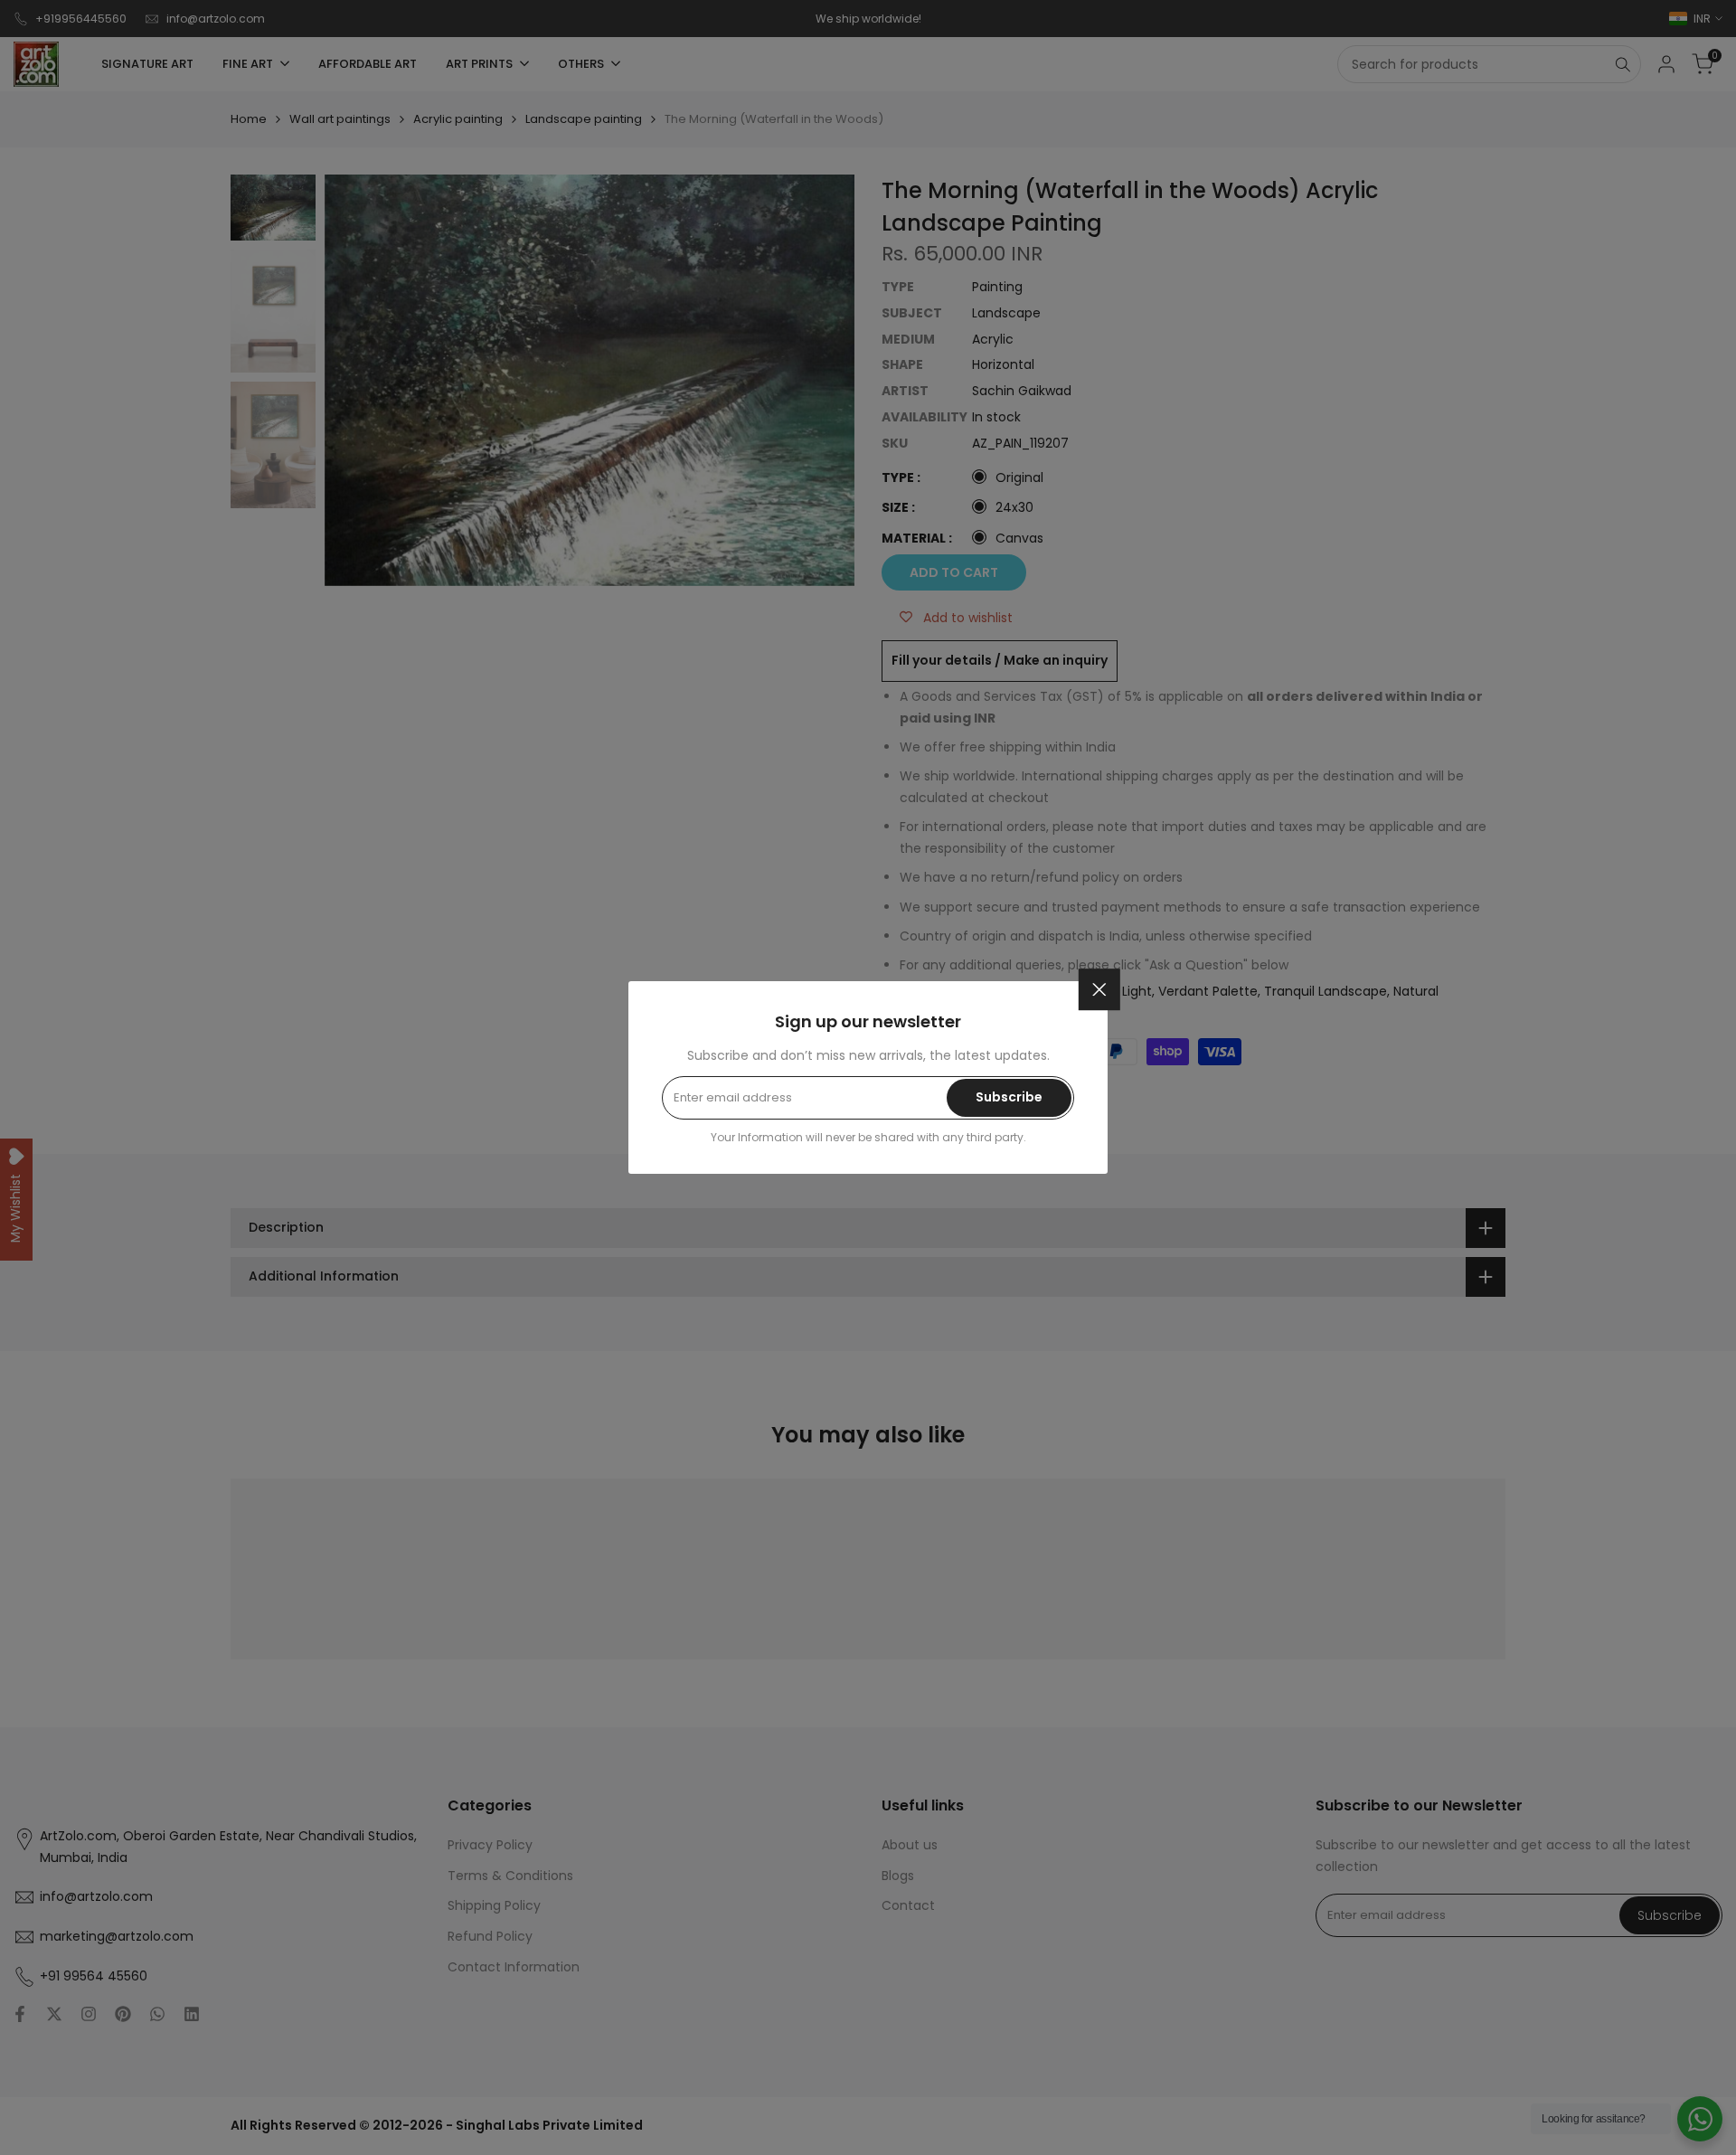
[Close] (1099, 989)
